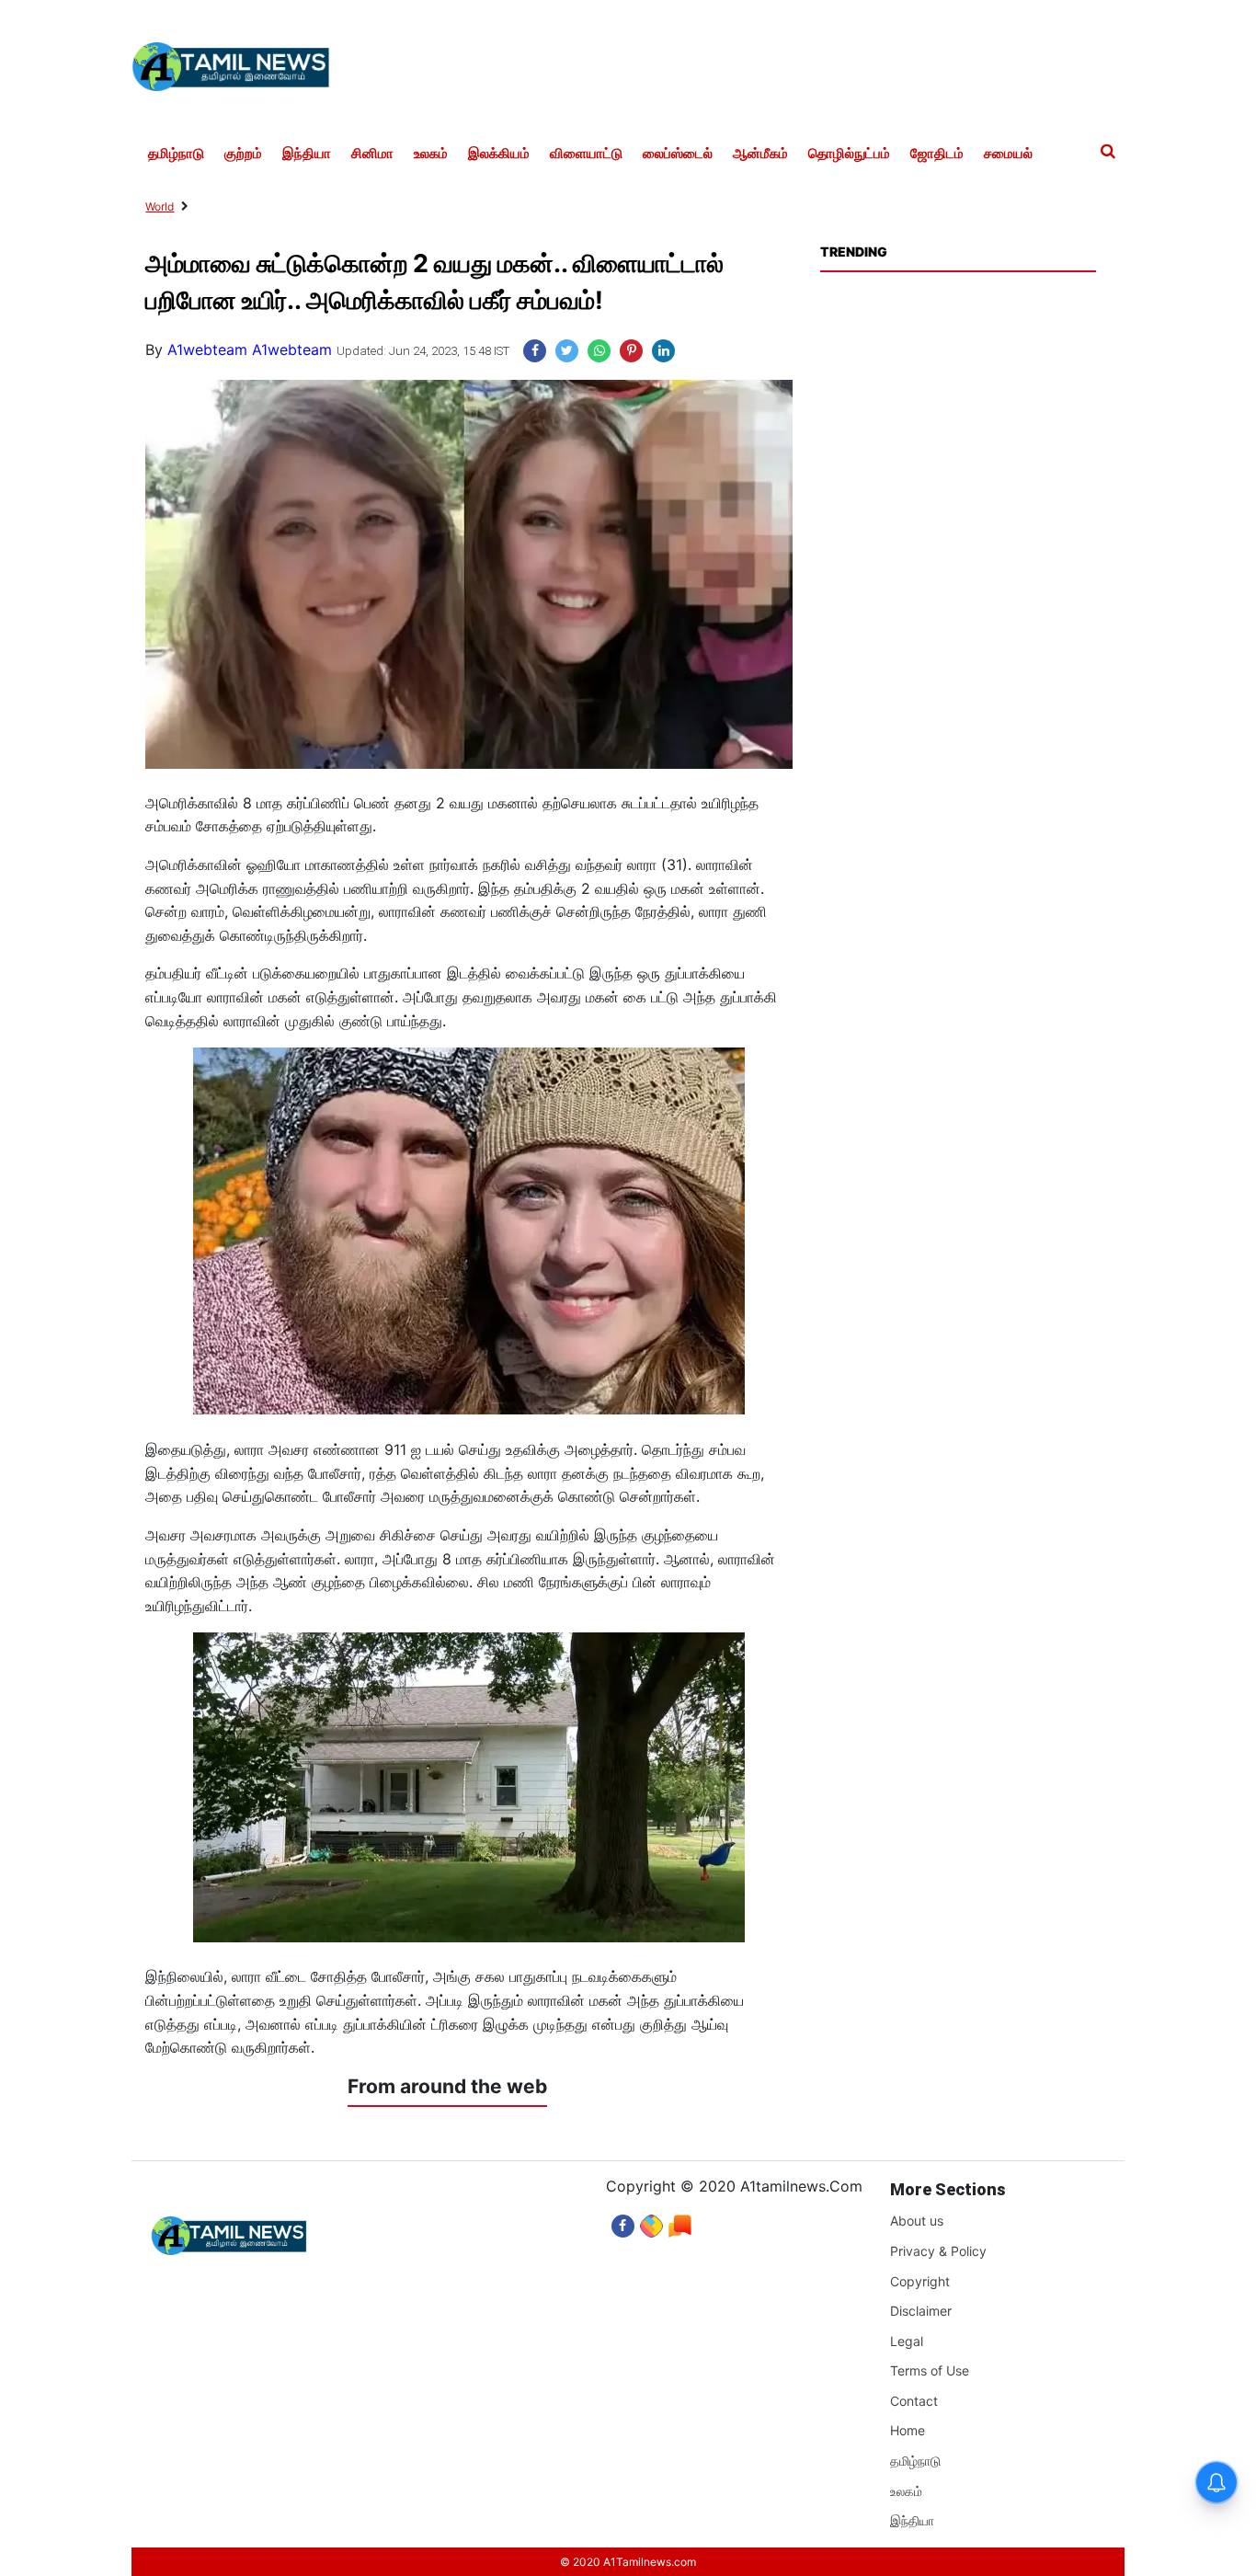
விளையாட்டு (586, 154)
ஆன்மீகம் (760, 154)
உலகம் (431, 154)
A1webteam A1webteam (250, 349)
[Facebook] (623, 2221)
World (160, 206)
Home (908, 2430)
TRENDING (853, 252)
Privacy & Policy (938, 2251)
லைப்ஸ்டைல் (678, 154)
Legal (907, 2341)
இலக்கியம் (499, 154)
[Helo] (680, 2221)
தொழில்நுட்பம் (849, 154)
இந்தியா (307, 154)
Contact (914, 2401)
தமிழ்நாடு (176, 154)
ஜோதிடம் (937, 154)
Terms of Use (930, 2370)
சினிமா (372, 154)
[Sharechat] (651, 2221)
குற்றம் (243, 154)
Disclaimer (921, 2311)
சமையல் (1008, 154)
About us (917, 2221)
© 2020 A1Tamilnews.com (628, 2562)
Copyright (920, 2281)
